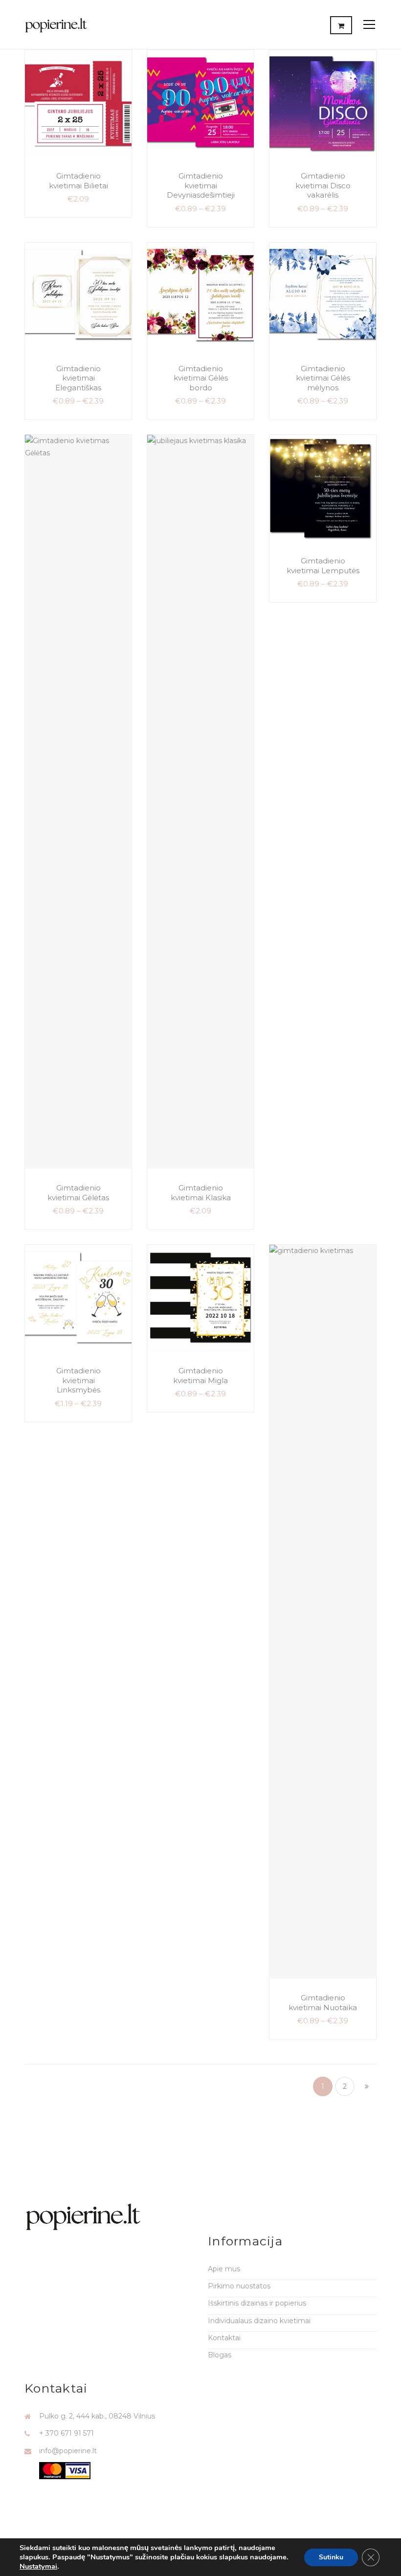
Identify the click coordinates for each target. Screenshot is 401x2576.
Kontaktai (224, 2338)
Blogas (220, 2355)
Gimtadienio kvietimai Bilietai (78, 181)
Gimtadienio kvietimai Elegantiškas (78, 378)
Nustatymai (38, 2566)
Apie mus (224, 2269)
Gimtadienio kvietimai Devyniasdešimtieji (201, 185)
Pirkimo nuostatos (239, 2286)
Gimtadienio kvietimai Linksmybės (78, 1380)
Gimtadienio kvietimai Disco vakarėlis (323, 185)
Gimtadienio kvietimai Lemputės (323, 566)
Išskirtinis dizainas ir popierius (257, 2303)
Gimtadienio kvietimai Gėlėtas (78, 1193)
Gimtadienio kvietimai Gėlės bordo (201, 378)
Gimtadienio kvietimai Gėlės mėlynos (323, 378)
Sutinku (331, 2557)
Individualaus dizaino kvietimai (259, 2321)
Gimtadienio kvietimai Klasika (201, 1193)
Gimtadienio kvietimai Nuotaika (323, 2003)
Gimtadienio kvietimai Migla (200, 1376)
